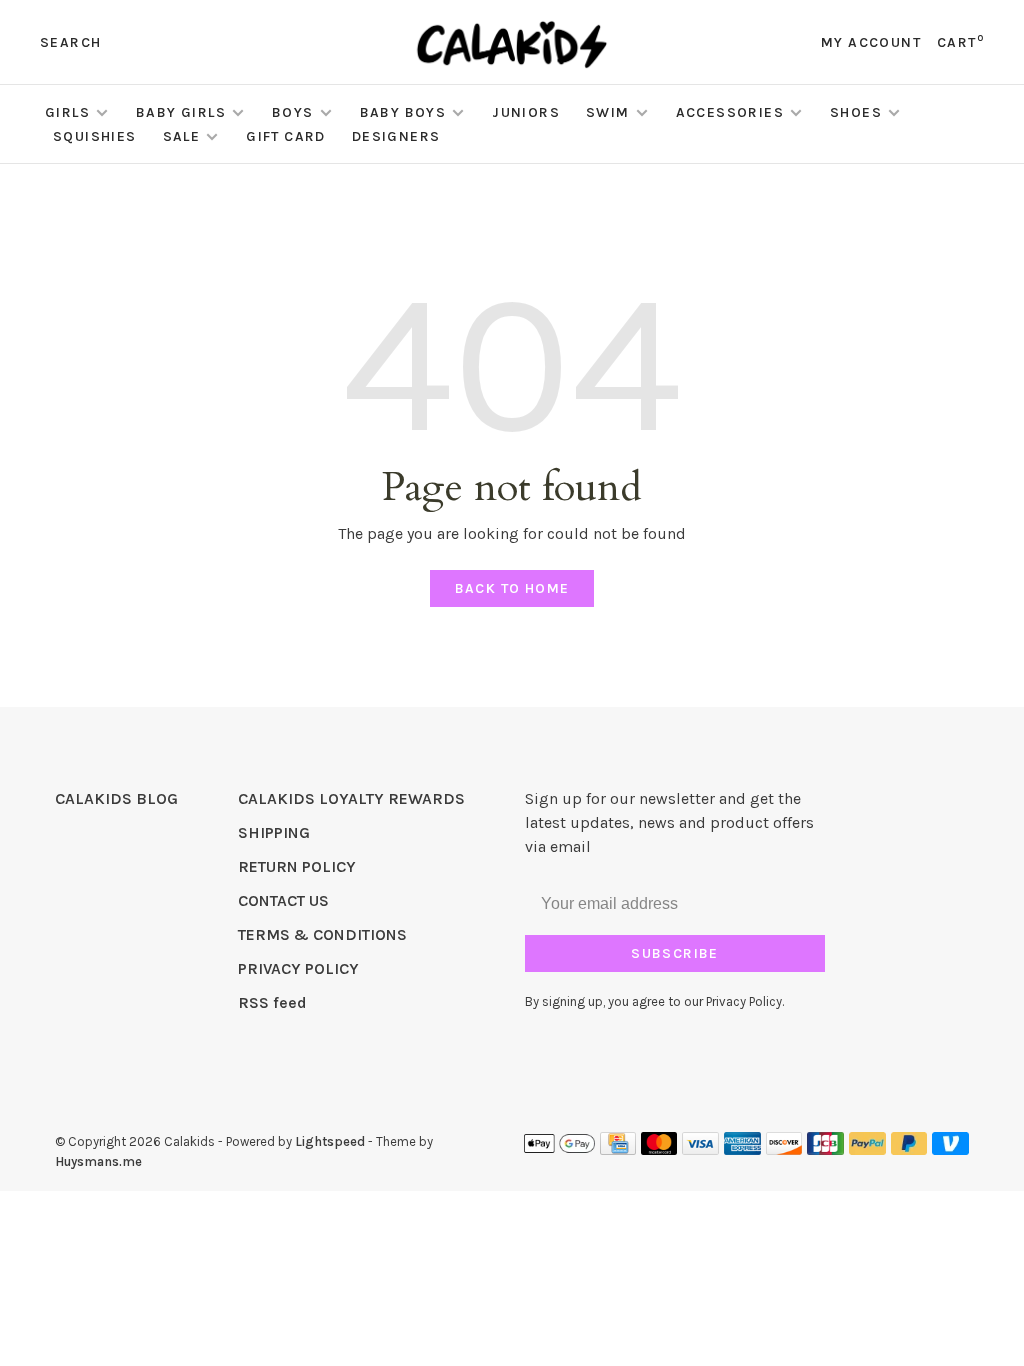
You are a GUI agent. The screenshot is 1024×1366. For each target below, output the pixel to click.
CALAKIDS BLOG (116, 798)
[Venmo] (950, 1149)
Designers (396, 136)
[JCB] (825, 1149)
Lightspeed (330, 1141)
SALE (182, 136)
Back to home (512, 588)
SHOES (856, 112)
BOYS (293, 112)
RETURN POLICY (297, 866)
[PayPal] (867, 1149)
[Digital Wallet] (559, 1149)
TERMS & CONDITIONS (322, 934)
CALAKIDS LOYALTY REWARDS (351, 798)
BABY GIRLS (181, 112)
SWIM (608, 112)
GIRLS (67, 112)
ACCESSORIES (730, 112)
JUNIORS (526, 112)
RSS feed (272, 1002)
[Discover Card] (784, 1149)
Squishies (95, 136)
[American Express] (742, 1149)
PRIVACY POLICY (298, 968)
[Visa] (700, 1149)
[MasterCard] (659, 1149)
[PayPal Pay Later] (909, 1149)
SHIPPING (274, 832)
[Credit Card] (618, 1149)
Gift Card (286, 136)
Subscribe (675, 953)
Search (70, 42)
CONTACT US (283, 900)
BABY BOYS (403, 112)
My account (871, 42)
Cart (960, 42)
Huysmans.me (98, 1161)
